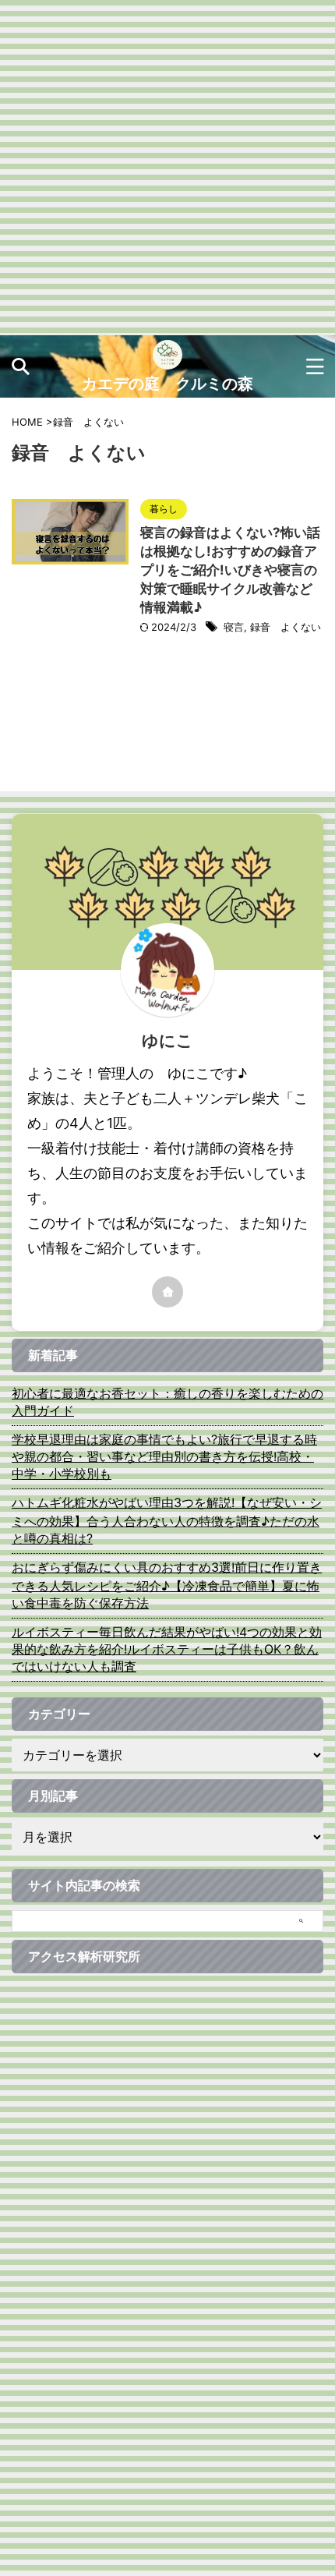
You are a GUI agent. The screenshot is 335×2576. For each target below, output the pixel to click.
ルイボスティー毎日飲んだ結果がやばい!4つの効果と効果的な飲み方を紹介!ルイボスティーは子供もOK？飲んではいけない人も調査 (167, 1649)
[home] (167, 1292)
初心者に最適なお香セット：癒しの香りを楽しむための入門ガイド (167, 1402)
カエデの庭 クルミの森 (167, 384)
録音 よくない (286, 627)
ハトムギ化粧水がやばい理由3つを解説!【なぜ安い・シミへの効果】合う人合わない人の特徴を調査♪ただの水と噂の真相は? (167, 1520)
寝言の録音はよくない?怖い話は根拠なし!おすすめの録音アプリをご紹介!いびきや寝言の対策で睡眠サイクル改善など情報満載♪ (230, 570)
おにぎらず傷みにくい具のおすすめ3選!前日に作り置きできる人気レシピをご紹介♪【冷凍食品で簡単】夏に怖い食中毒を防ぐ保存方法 (167, 1585)
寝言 (234, 627)
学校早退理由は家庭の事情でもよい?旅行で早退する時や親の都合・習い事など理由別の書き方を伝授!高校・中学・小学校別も (164, 1456)
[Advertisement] (167, 168)
